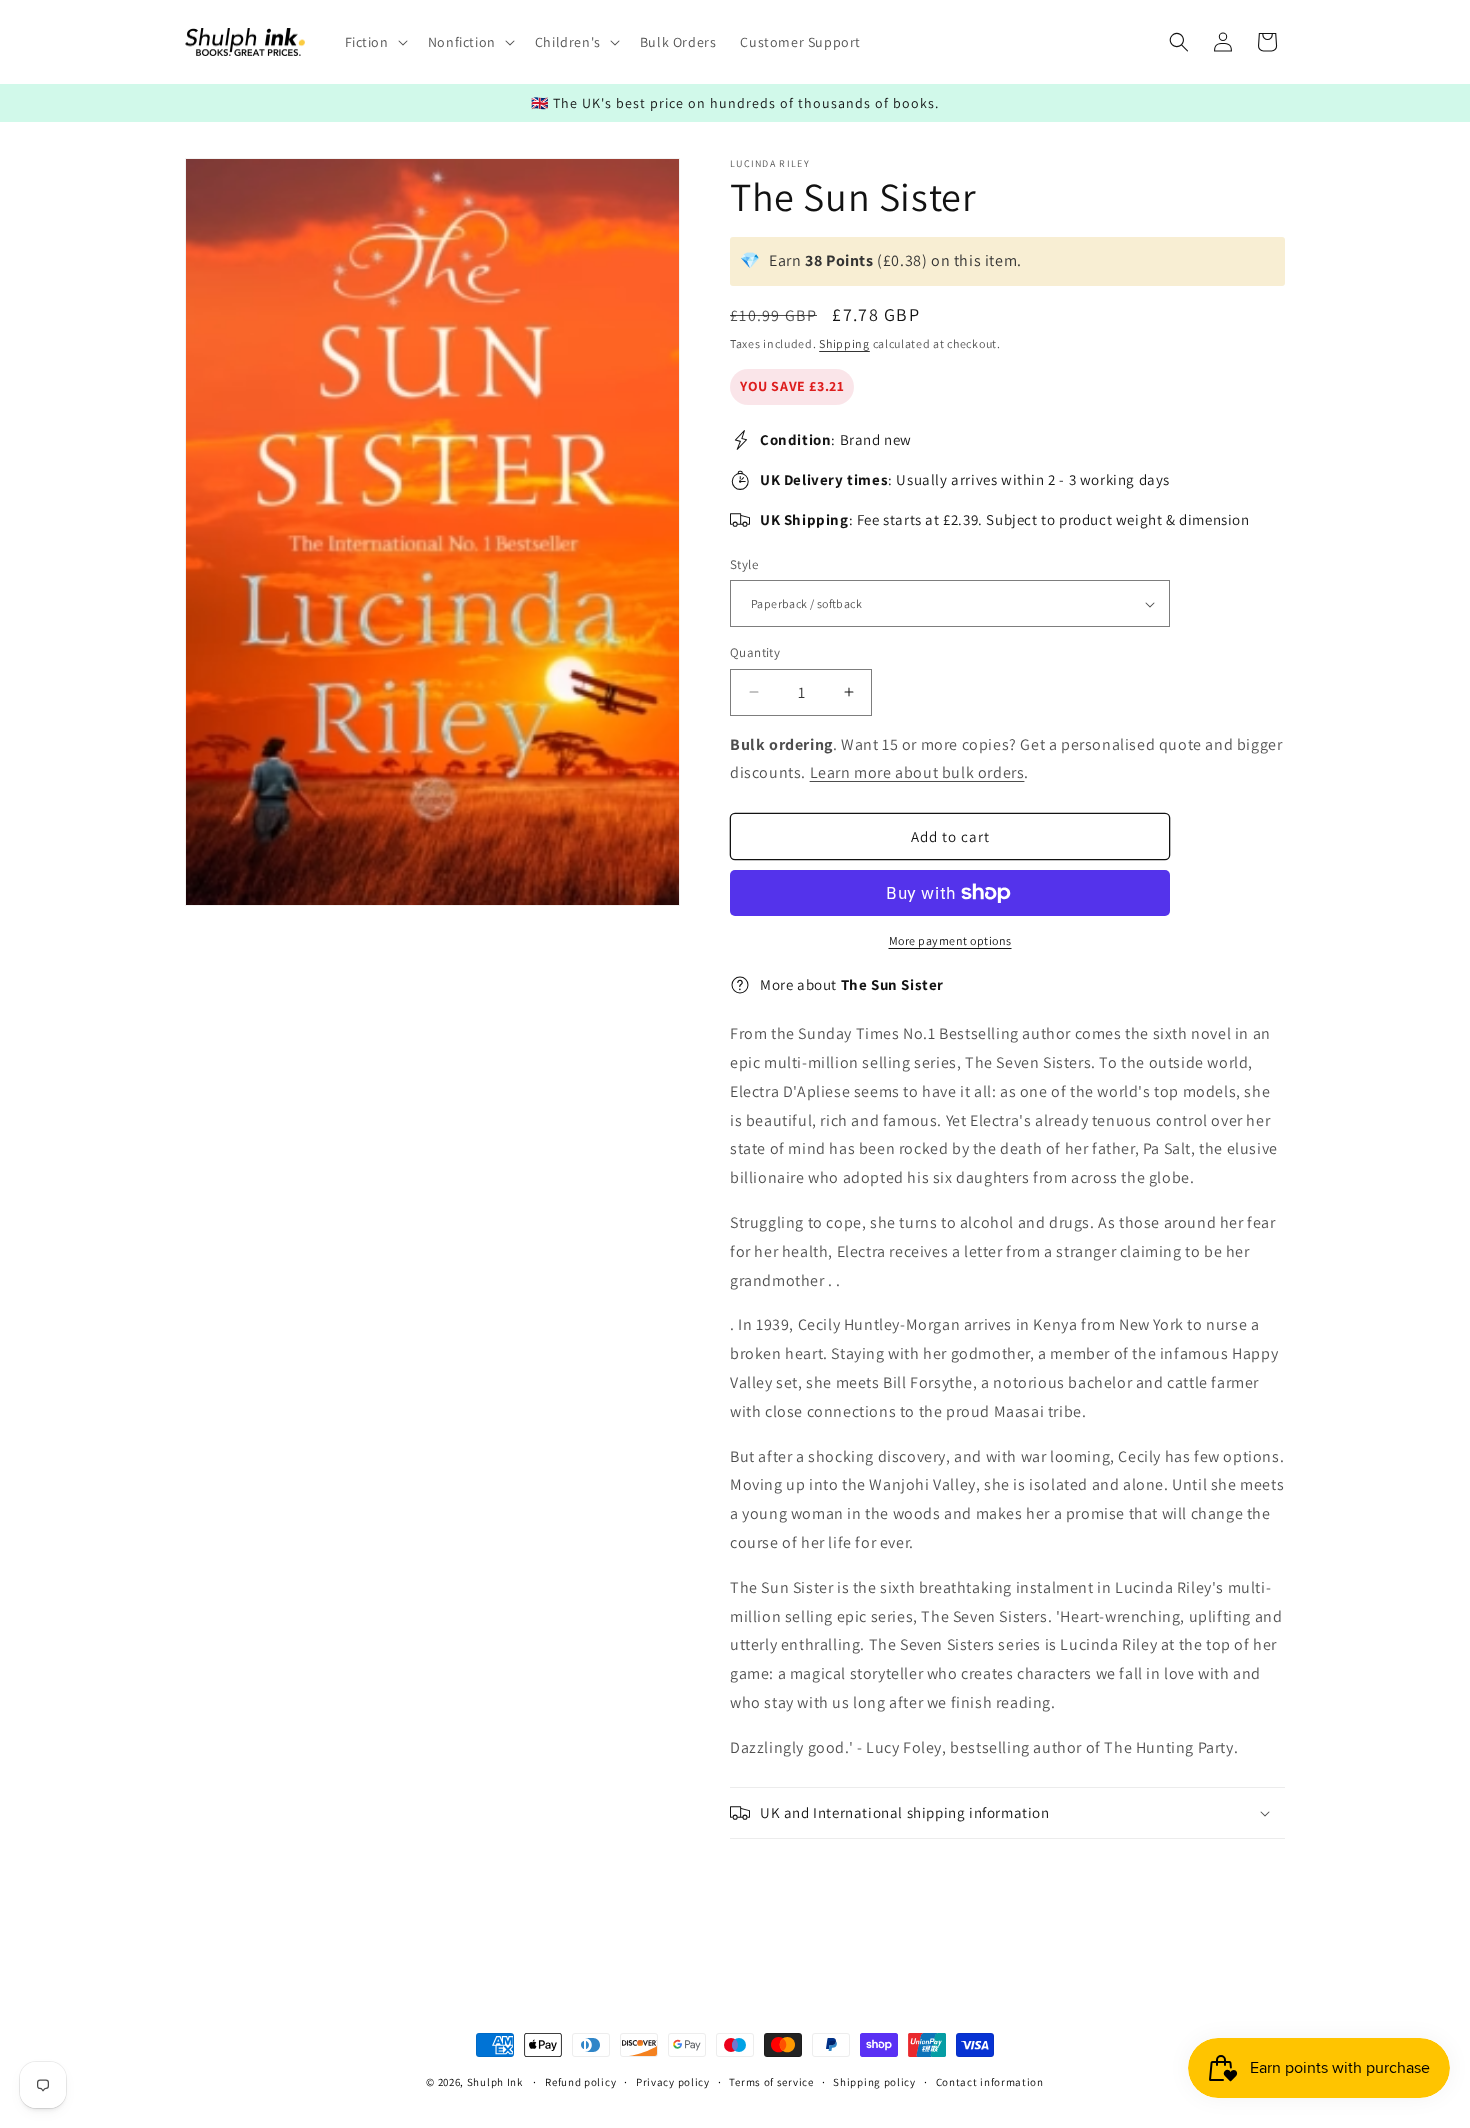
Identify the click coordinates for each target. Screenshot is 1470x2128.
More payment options (950, 940)
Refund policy (580, 2081)
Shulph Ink (495, 2082)
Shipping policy (874, 2081)
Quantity (755, 652)
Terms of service (771, 2081)
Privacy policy (673, 2081)
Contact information (990, 2081)
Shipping (844, 343)
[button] (374, 42)
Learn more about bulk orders (917, 772)
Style (744, 564)
